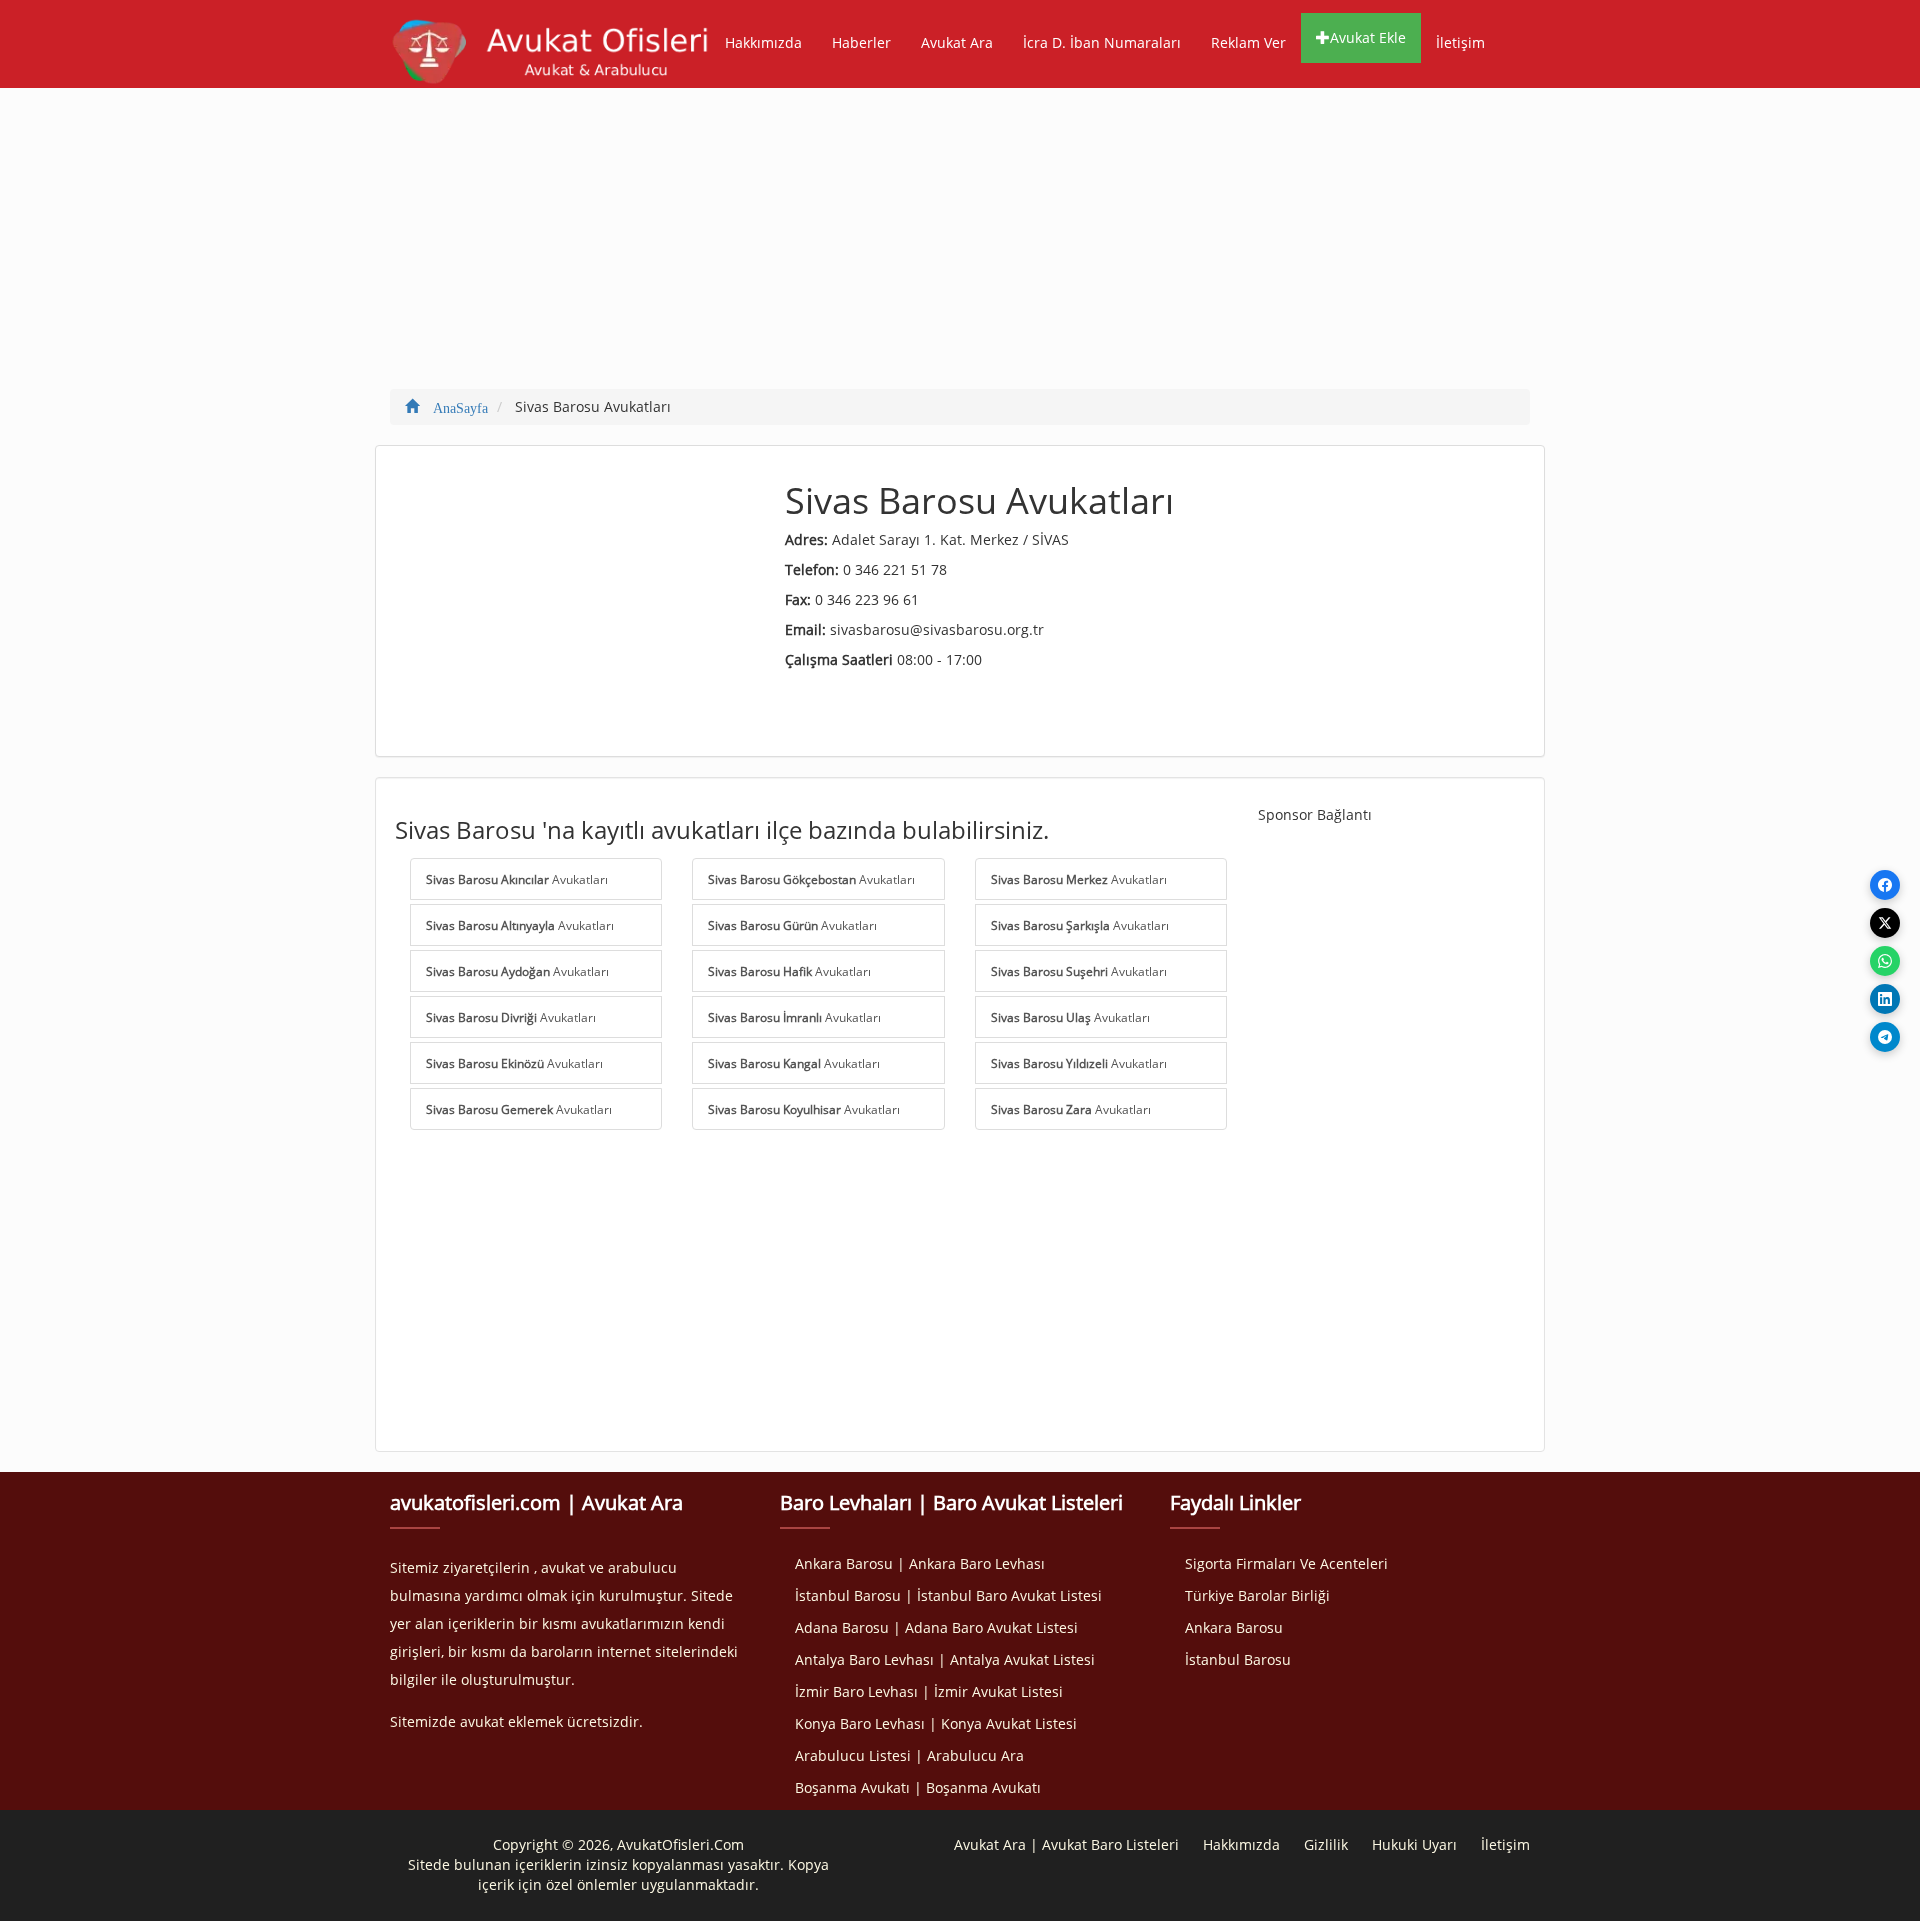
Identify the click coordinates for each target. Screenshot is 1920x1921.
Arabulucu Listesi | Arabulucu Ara (909, 1755)
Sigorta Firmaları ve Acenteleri (1286, 1563)
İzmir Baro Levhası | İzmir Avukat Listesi (929, 1691)
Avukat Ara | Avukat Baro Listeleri (1066, 1844)
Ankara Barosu (1234, 1627)
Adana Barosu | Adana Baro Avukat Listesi (936, 1627)
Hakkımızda (763, 42)
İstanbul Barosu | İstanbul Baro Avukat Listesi (948, 1595)
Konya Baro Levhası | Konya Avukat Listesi (936, 1723)
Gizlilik (1326, 1844)
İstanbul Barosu (1238, 1659)
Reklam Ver (1248, 42)
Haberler (861, 42)
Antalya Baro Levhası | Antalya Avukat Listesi (945, 1659)
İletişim (1460, 42)
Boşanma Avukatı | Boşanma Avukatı (918, 1787)
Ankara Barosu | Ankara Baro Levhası (920, 1563)
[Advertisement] (960, 248)
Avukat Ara (957, 42)
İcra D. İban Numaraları (1102, 42)
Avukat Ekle (1368, 37)
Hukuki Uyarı (1414, 1844)
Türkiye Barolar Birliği (1257, 1595)
